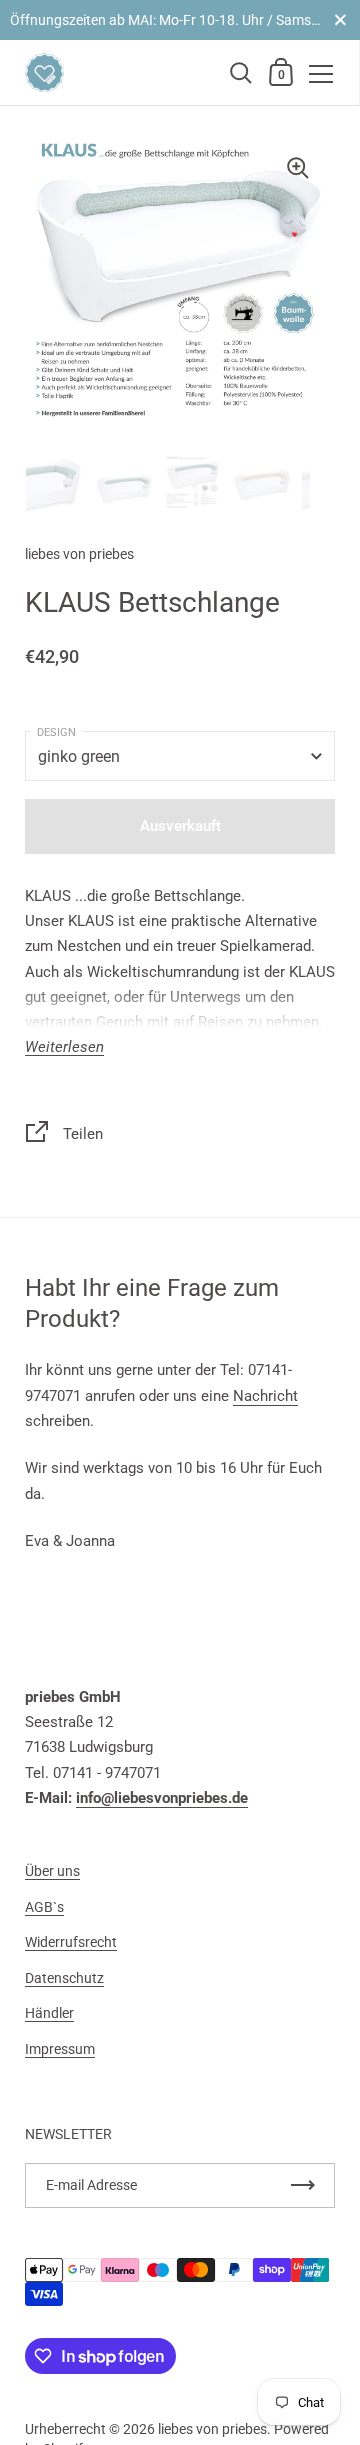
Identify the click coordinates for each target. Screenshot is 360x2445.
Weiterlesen (64, 1047)
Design (56, 732)
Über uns (52, 1871)
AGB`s (44, 1907)
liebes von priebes (212, 2429)
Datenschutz (64, 1978)
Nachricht (265, 1396)
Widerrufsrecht (71, 1942)
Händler (49, 2013)
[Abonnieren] (303, 2185)
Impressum (60, 2049)
